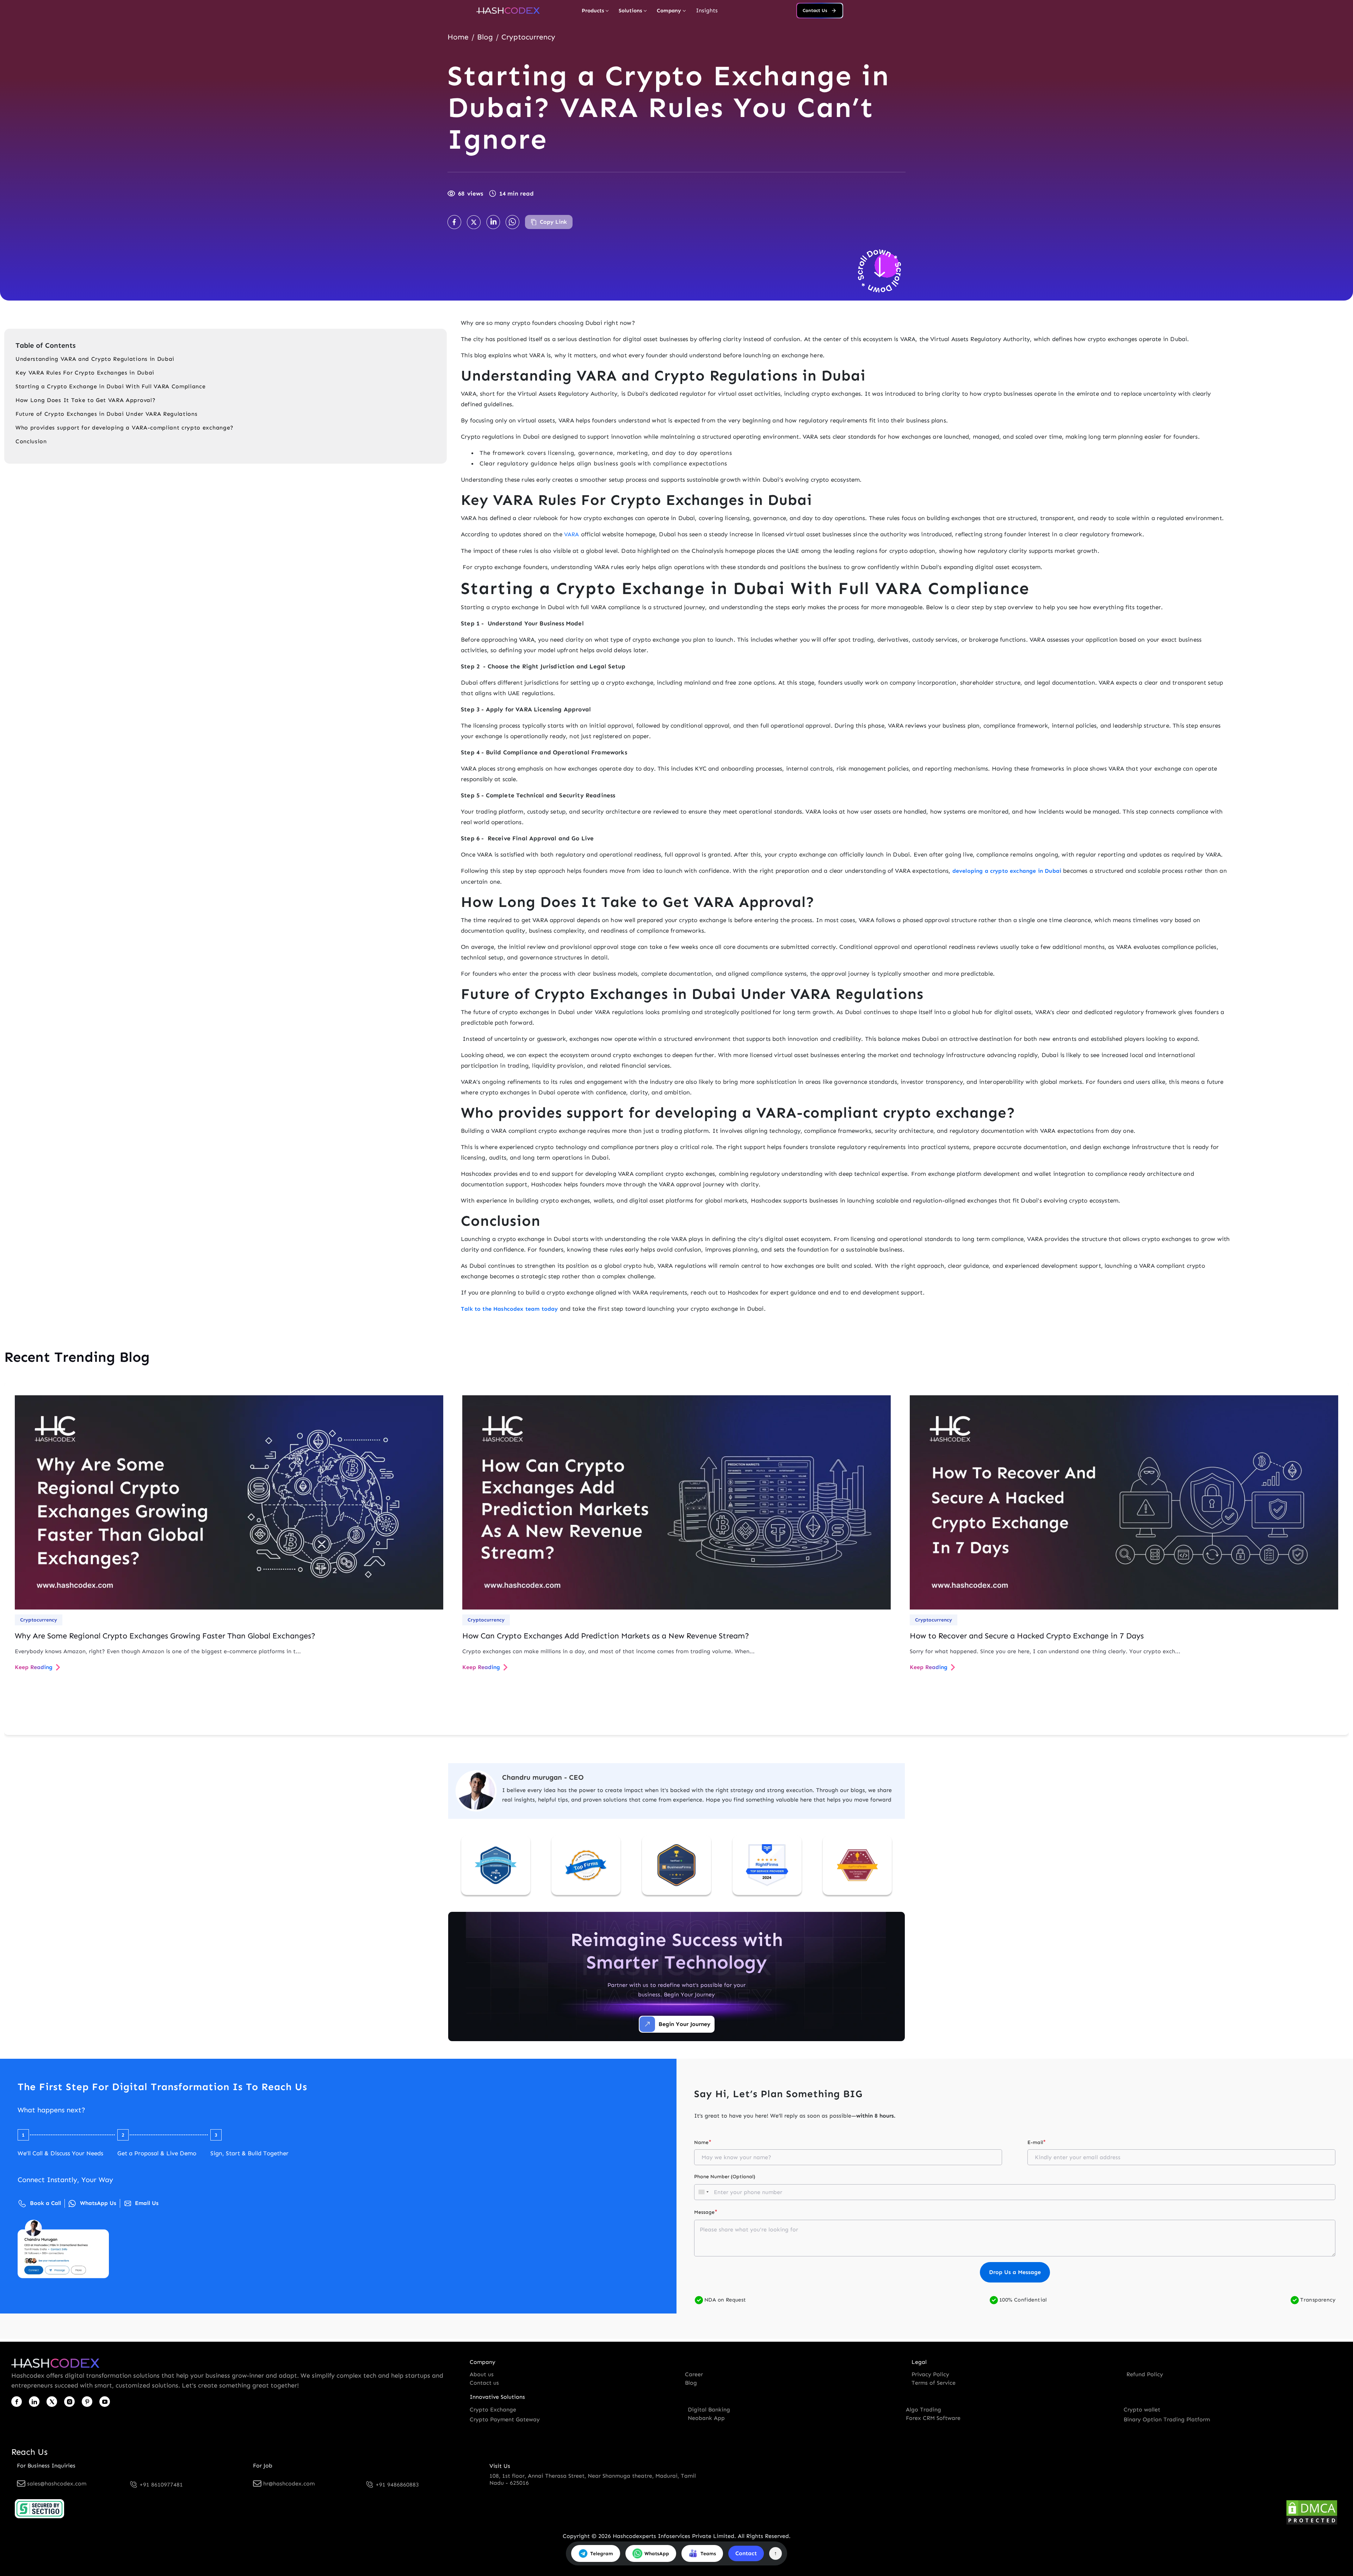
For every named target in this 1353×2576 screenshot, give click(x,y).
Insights (707, 10)
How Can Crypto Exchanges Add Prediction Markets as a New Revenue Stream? (606, 1636)
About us (482, 2374)
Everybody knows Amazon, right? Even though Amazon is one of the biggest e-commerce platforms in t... (158, 1651)
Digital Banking (709, 2410)
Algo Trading (923, 2410)
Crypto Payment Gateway (505, 2419)
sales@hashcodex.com (57, 2484)
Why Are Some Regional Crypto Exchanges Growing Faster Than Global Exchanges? (165, 1636)
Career (694, 2374)
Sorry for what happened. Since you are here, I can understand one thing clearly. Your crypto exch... (1045, 1651)
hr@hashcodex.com (289, 2484)
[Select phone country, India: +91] (703, 2192)
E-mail (1037, 2142)
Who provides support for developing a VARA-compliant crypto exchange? (125, 428)
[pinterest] (87, 2402)
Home (458, 37)
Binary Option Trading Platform (1167, 2419)
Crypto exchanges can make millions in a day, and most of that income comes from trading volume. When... (608, 1651)
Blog (485, 37)
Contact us (484, 2383)
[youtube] (105, 2402)
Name (703, 2142)
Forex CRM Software (933, 2418)
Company (669, 11)
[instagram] (69, 2402)
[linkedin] (34, 2402)
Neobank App (706, 2418)
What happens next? (51, 2110)
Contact (746, 2553)
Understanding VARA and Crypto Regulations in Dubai (95, 359)
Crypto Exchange (493, 2410)
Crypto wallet (1142, 2410)
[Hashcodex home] (508, 11)
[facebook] (17, 2402)
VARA (572, 534)
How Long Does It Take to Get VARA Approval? (87, 400)
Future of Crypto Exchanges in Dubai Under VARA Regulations (106, 414)
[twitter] (52, 2402)
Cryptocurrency (528, 37)
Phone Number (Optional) (725, 2177)
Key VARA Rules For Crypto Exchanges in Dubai (86, 373)
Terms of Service (934, 2383)
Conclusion (31, 441)
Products (593, 11)
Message (706, 2212)
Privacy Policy (930, 2374)
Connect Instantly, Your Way (65, 2180)
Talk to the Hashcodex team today (509, 1309)
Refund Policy (1145, 2374)
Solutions (630, 11)
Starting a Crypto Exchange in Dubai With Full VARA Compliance (110, 386)
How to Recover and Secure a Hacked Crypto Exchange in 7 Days (1027, 1636)
